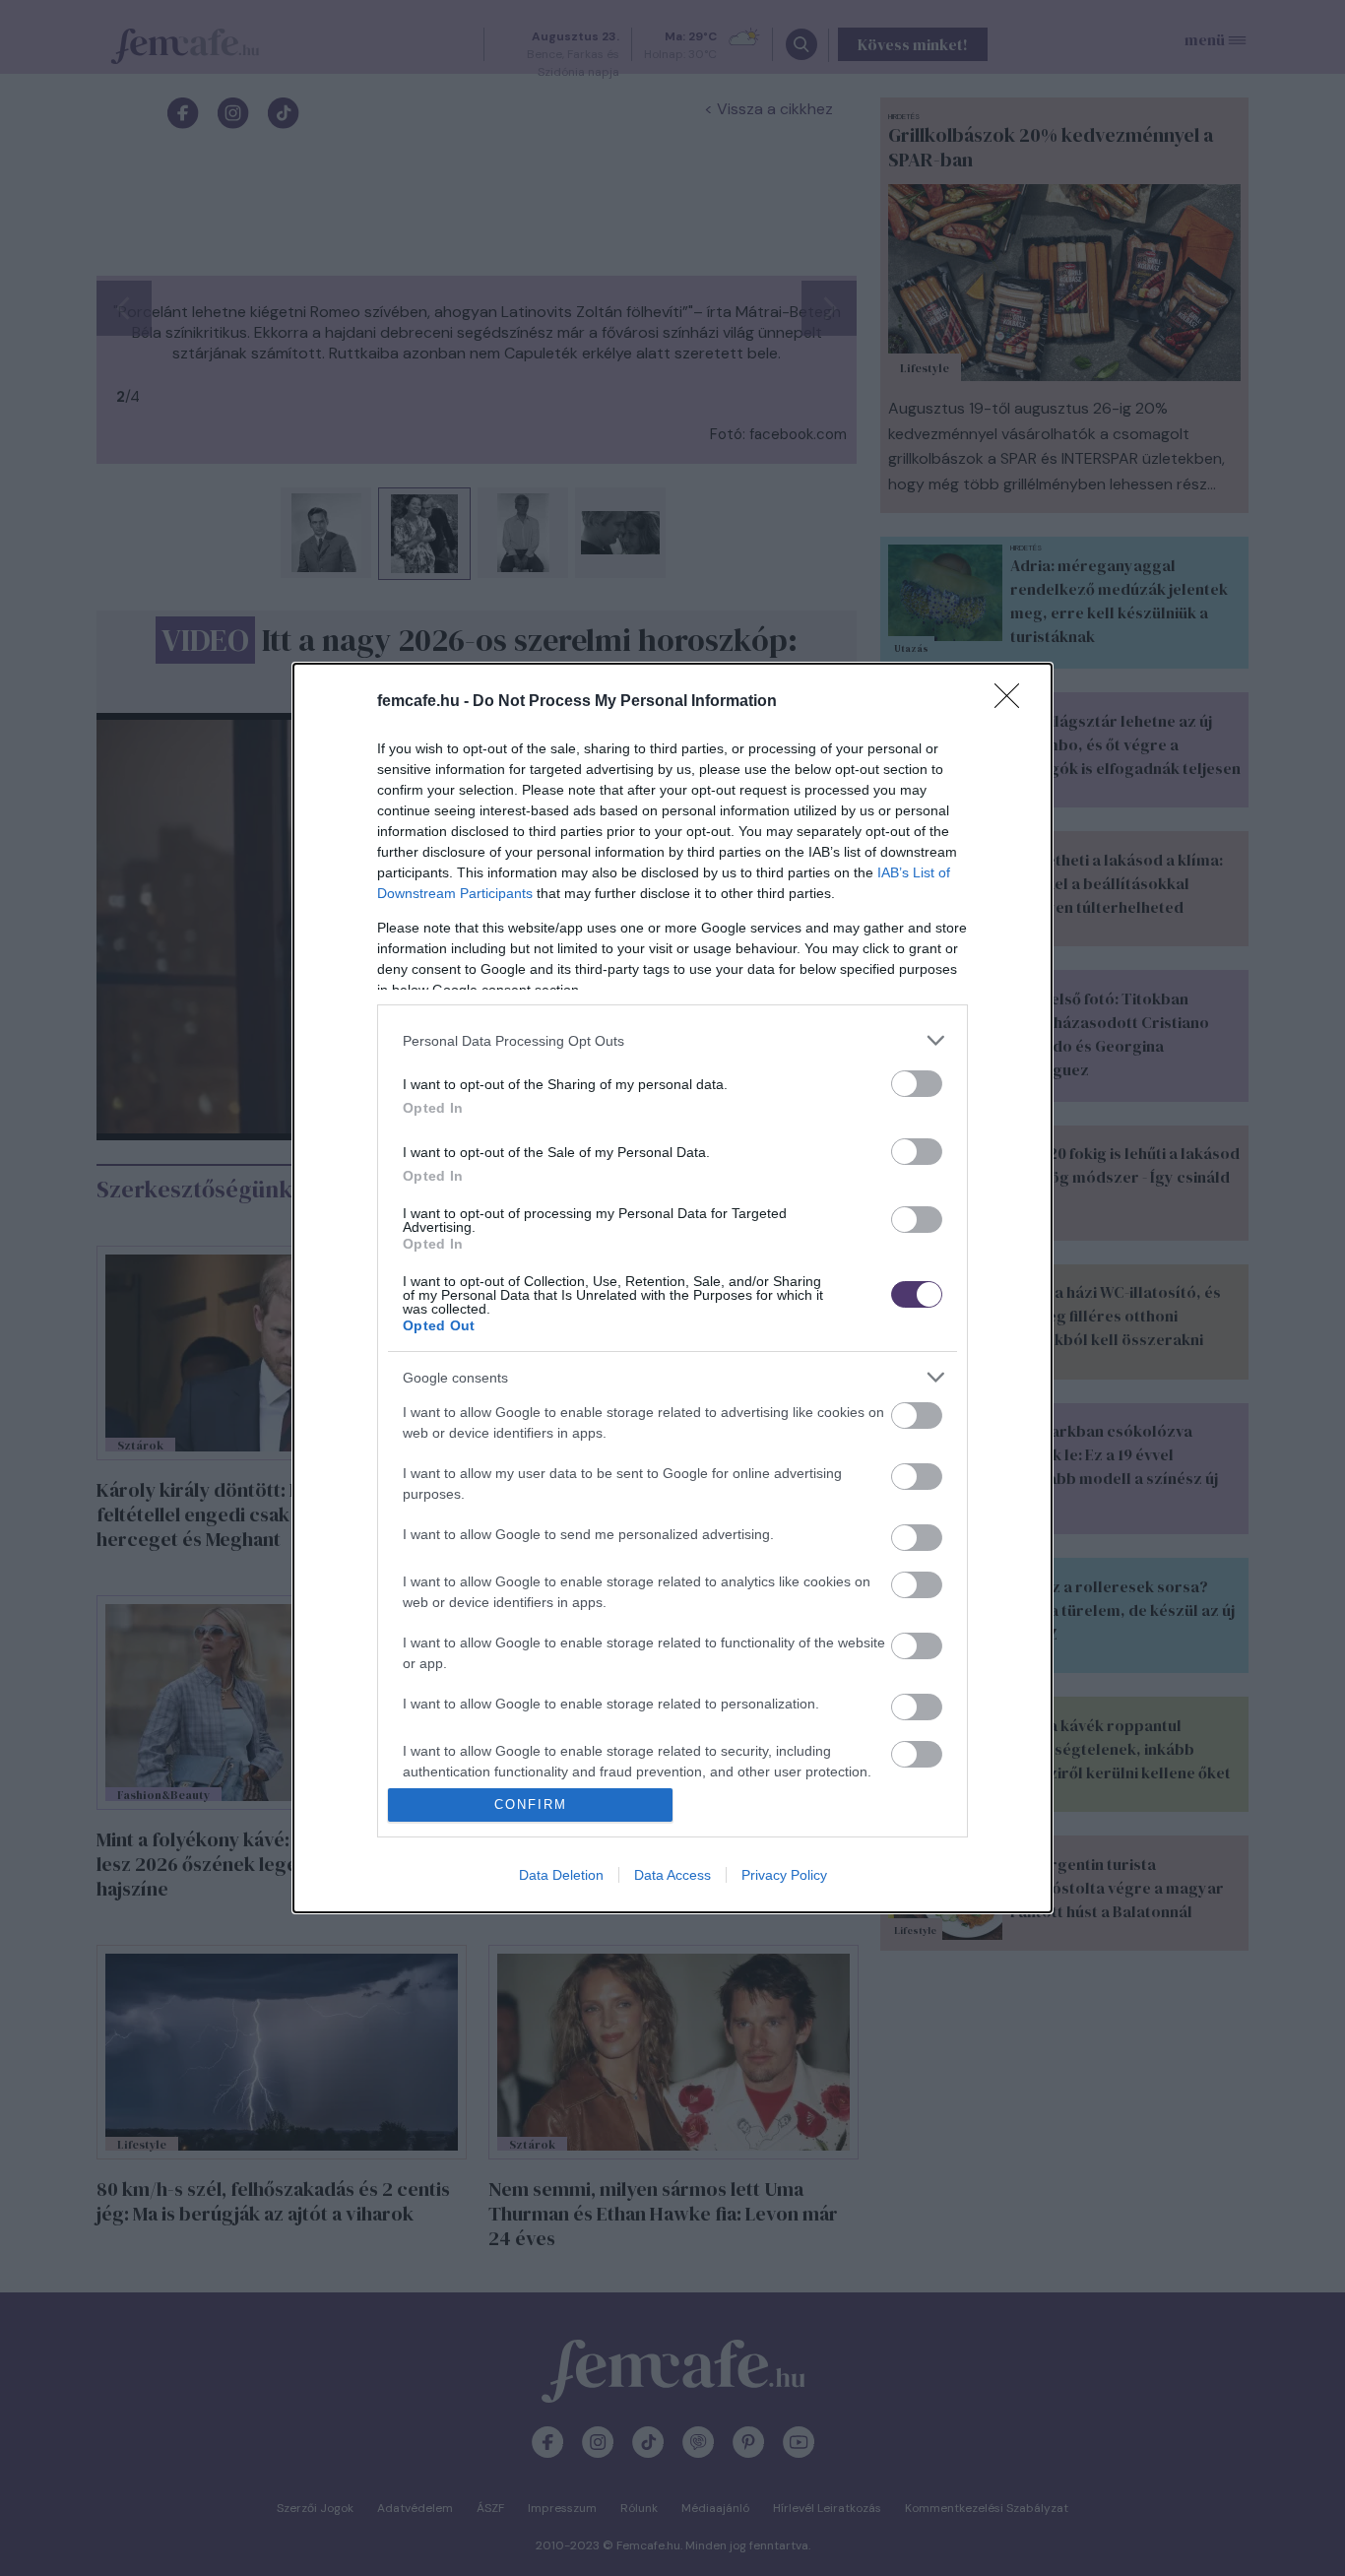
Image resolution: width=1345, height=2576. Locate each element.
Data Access (672, 1875)
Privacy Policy (784, 1875)
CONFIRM (531, 1804)
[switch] (917, 1084)
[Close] (1013, 702)
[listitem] (672, 1040)
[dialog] (672, 1288)
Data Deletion (561, 1875)
